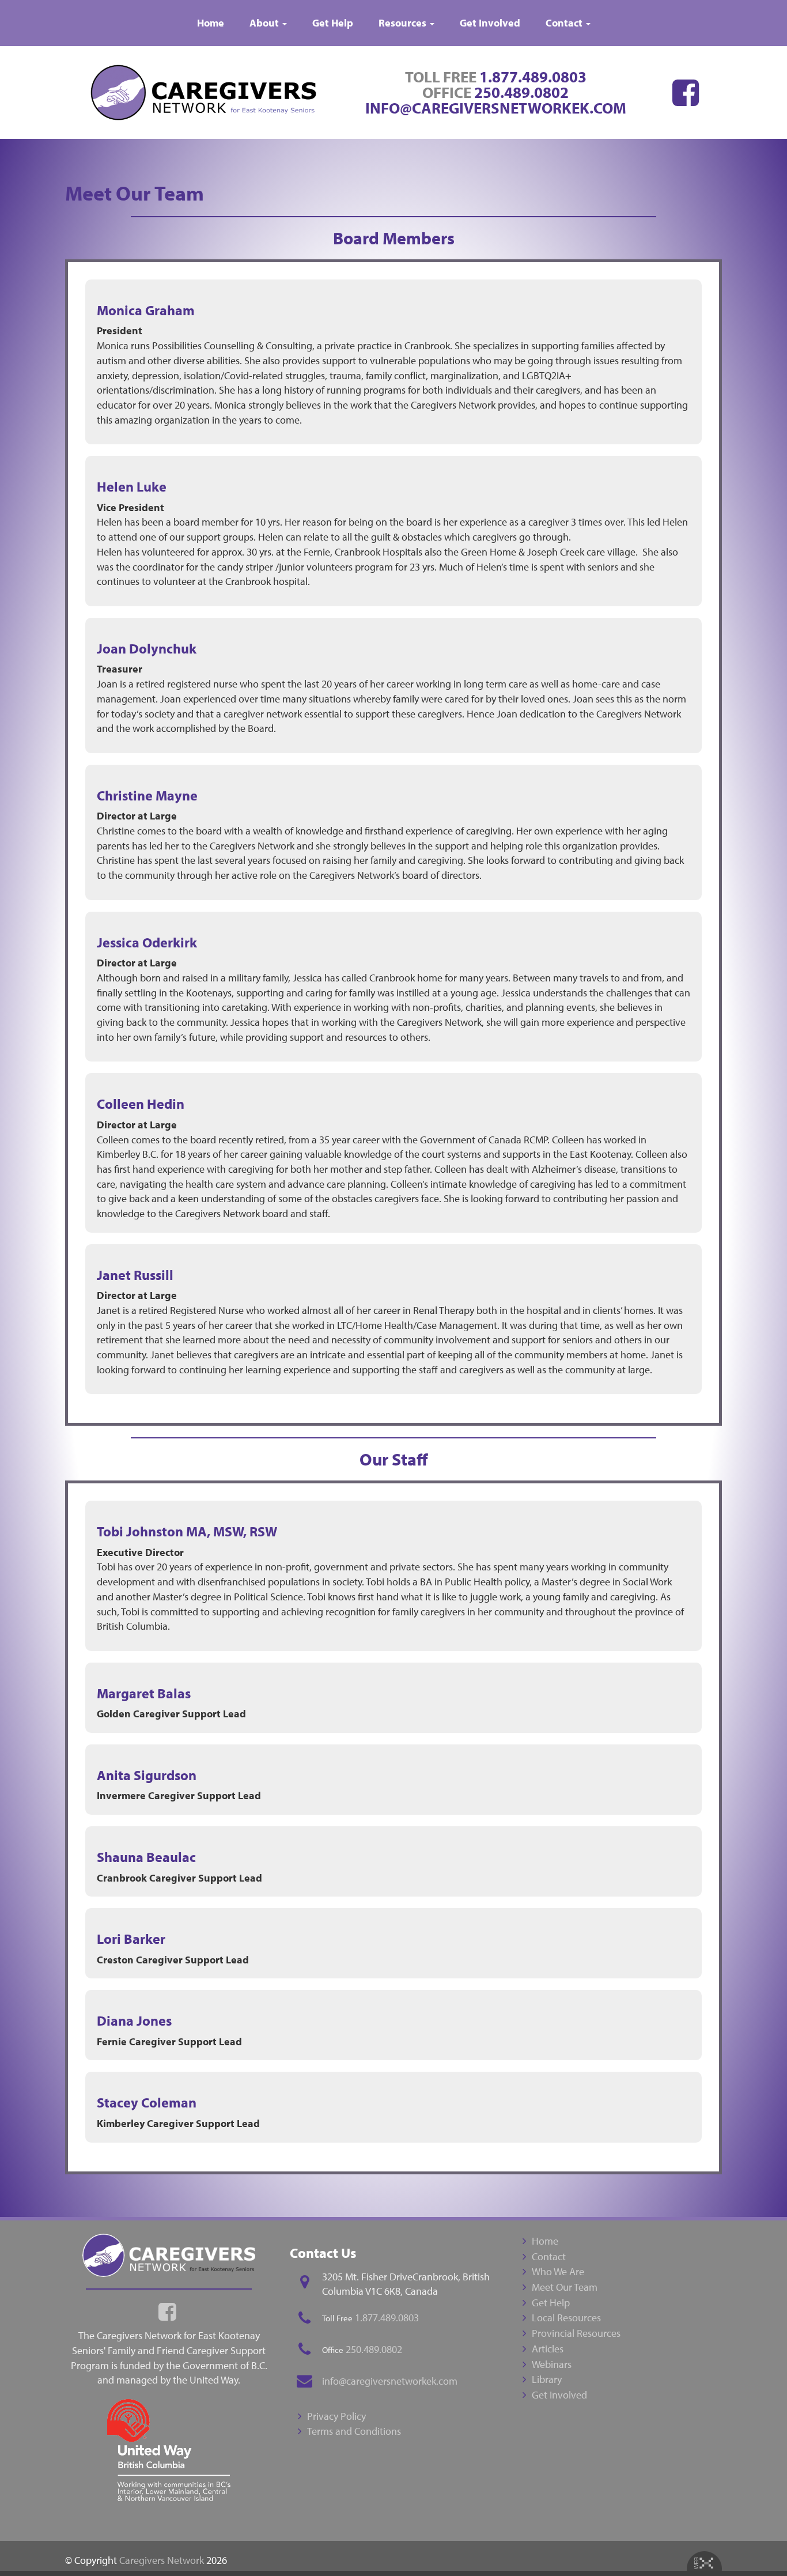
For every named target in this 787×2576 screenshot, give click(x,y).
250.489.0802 (521, 92)
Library (547, 2379)
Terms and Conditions (354, 2431)
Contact (565, 23)
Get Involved (490, 23)
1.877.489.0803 (533, 77)
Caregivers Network (162, 2560)
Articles (548, 2349)
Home (211, 23)
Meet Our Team (565, 2287)
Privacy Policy (336, 2416)
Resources (404, 23)
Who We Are (558, 2271)
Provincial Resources (576, 2333)
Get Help (333, 23)
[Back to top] (755, 2544)
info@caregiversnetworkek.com (496, 108)
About (265, 23)
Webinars (552, 2364)
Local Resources (566, 2318)
